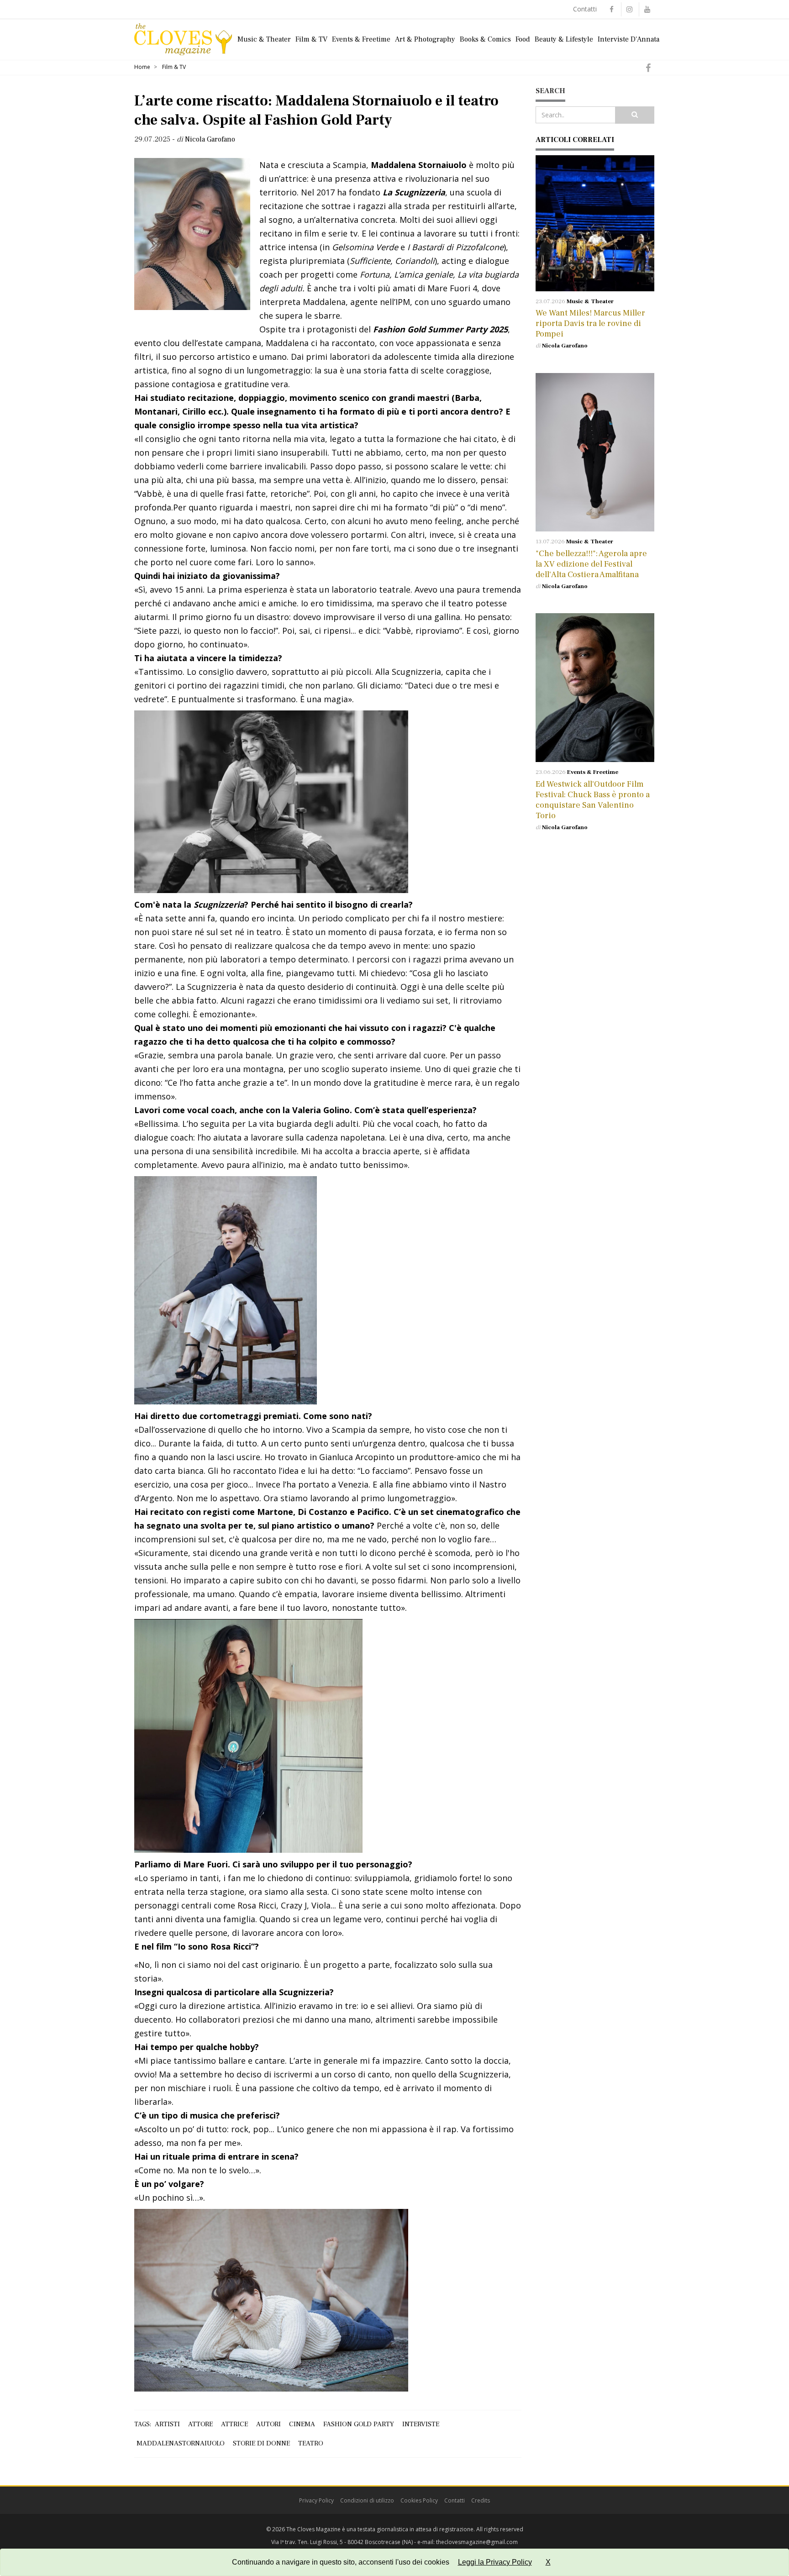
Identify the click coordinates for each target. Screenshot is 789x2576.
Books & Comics (485, 39)
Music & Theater (264, 39)
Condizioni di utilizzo (367, 2500)
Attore (200, 2424)
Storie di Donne (261, 2443)
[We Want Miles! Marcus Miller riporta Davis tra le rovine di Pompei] (595, 223)
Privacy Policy (316, 2500)
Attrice (234, 2424)
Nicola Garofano (565, 346)
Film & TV (311, 39)
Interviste (421, 2424)
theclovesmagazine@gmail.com (477, 2542)
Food (523, 39)
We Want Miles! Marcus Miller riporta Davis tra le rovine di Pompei (590, 323)
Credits (481, 2500)
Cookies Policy (419, 2500)
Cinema (302, 2424)
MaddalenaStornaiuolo (181, 2443)
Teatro (311, 2443)
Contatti (585, 9)
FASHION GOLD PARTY (359, 2424)
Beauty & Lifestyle (564, 39)
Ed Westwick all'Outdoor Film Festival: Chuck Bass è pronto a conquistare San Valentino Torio (593, 800)
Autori (268, 2424)
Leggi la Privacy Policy (495, 2562)
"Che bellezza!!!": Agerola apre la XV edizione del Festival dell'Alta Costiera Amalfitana (591, 564)
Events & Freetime (361, 39)
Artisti (167, 2424)
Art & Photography (425, 39)
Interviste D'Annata (629, 39)
